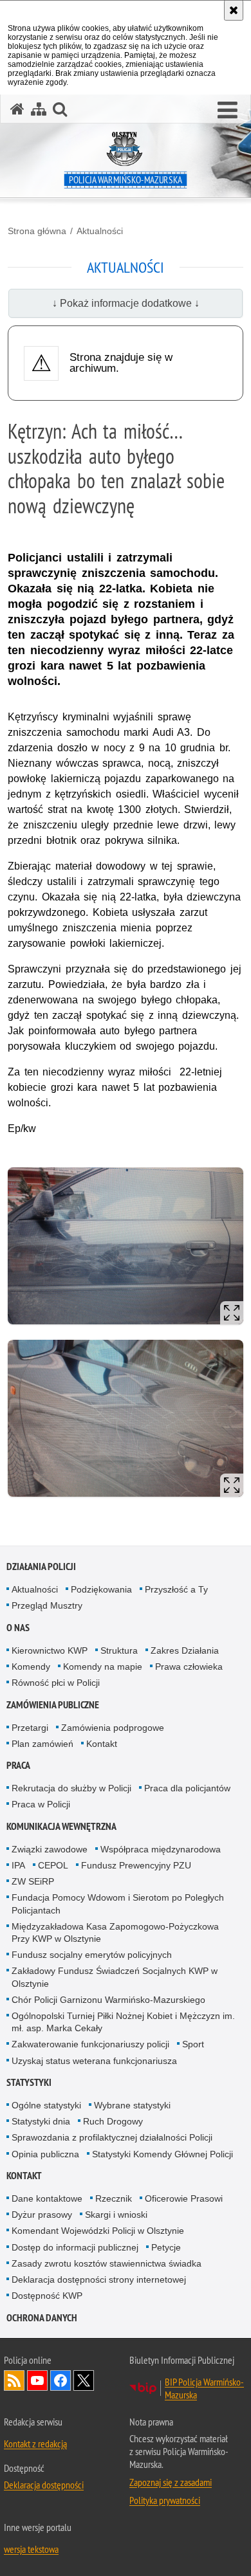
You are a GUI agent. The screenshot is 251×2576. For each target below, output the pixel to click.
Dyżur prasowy (42, 2215)
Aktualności (100, 231)
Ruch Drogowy (113, 2121)
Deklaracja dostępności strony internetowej (99, 2279)
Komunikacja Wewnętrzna (61, 1826)
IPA (18, 1865)
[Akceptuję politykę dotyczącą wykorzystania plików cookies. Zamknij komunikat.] (234, 10)
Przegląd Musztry (47, 1605)
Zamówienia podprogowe (113, 1728)
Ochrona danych (42, 2318)
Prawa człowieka (189, 1667)
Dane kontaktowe (47, 2198)
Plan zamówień (42, 1744)
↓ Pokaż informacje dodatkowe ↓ (126, 303)
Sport (193, 2044)
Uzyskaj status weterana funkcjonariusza (94, 2061)
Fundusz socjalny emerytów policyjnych (92, 1955)
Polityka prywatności (165, 2500)
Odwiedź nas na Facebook (60, 2380)
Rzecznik (114, 2198)
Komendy (31, 1667)
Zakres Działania (185, 1650)
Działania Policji (41, 1567)
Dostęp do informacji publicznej (75, 2247)
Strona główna (37, 231)
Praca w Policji (41, 1804)
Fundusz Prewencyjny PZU (136, 1865)
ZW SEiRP (33, 1881)
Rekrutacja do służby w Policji (71, 1788)
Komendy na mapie (103, 1667)
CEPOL (53, 1865)
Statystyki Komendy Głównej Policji (163, 2154)
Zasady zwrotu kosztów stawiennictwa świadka (107, 2263)
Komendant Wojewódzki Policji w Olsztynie (98, 2231)
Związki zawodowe (50, 1849)
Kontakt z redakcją (35, 2444)
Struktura (119, 1650)
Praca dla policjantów (187, 1788)
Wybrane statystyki (132, 2105)
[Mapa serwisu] (39, 109)
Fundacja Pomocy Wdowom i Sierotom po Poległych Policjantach (118, 1904)
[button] (228, 111)
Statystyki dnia (41, 2121)
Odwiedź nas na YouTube (37, 2380)
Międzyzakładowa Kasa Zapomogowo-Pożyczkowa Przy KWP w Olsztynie (115, 1932)
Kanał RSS (14, 2380)
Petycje (166, 2247)
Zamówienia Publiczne (53, 1705)
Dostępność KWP (47, 2296)
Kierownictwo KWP (50, 1650)
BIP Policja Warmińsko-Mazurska (204, 2388)
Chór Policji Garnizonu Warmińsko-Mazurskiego (108, 2000)
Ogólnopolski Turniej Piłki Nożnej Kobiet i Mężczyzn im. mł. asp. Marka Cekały (123, 2022)
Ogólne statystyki (46, 2105)
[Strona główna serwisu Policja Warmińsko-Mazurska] (17, 109)
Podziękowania (101, 1589)
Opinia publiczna (45, 2154)
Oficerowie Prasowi (184, 2198)
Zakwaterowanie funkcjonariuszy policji (90, 2044)
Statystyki (29, 2082)
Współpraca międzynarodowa (161, 1849)
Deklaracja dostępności (44, 2485)
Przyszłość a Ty (176, 1589)
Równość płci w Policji (56, 1683)
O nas (18, 1628)
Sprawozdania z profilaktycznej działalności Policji (112, 2137)
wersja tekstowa (31, 2549)
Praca (18, 1765)
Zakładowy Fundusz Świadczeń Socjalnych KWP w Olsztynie (115, 1977)
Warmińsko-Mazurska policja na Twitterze (84, 2380)
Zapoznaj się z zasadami (171, 2482)
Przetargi (30, 1728)
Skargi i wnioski (116, 2215)
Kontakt (102, 1744)
